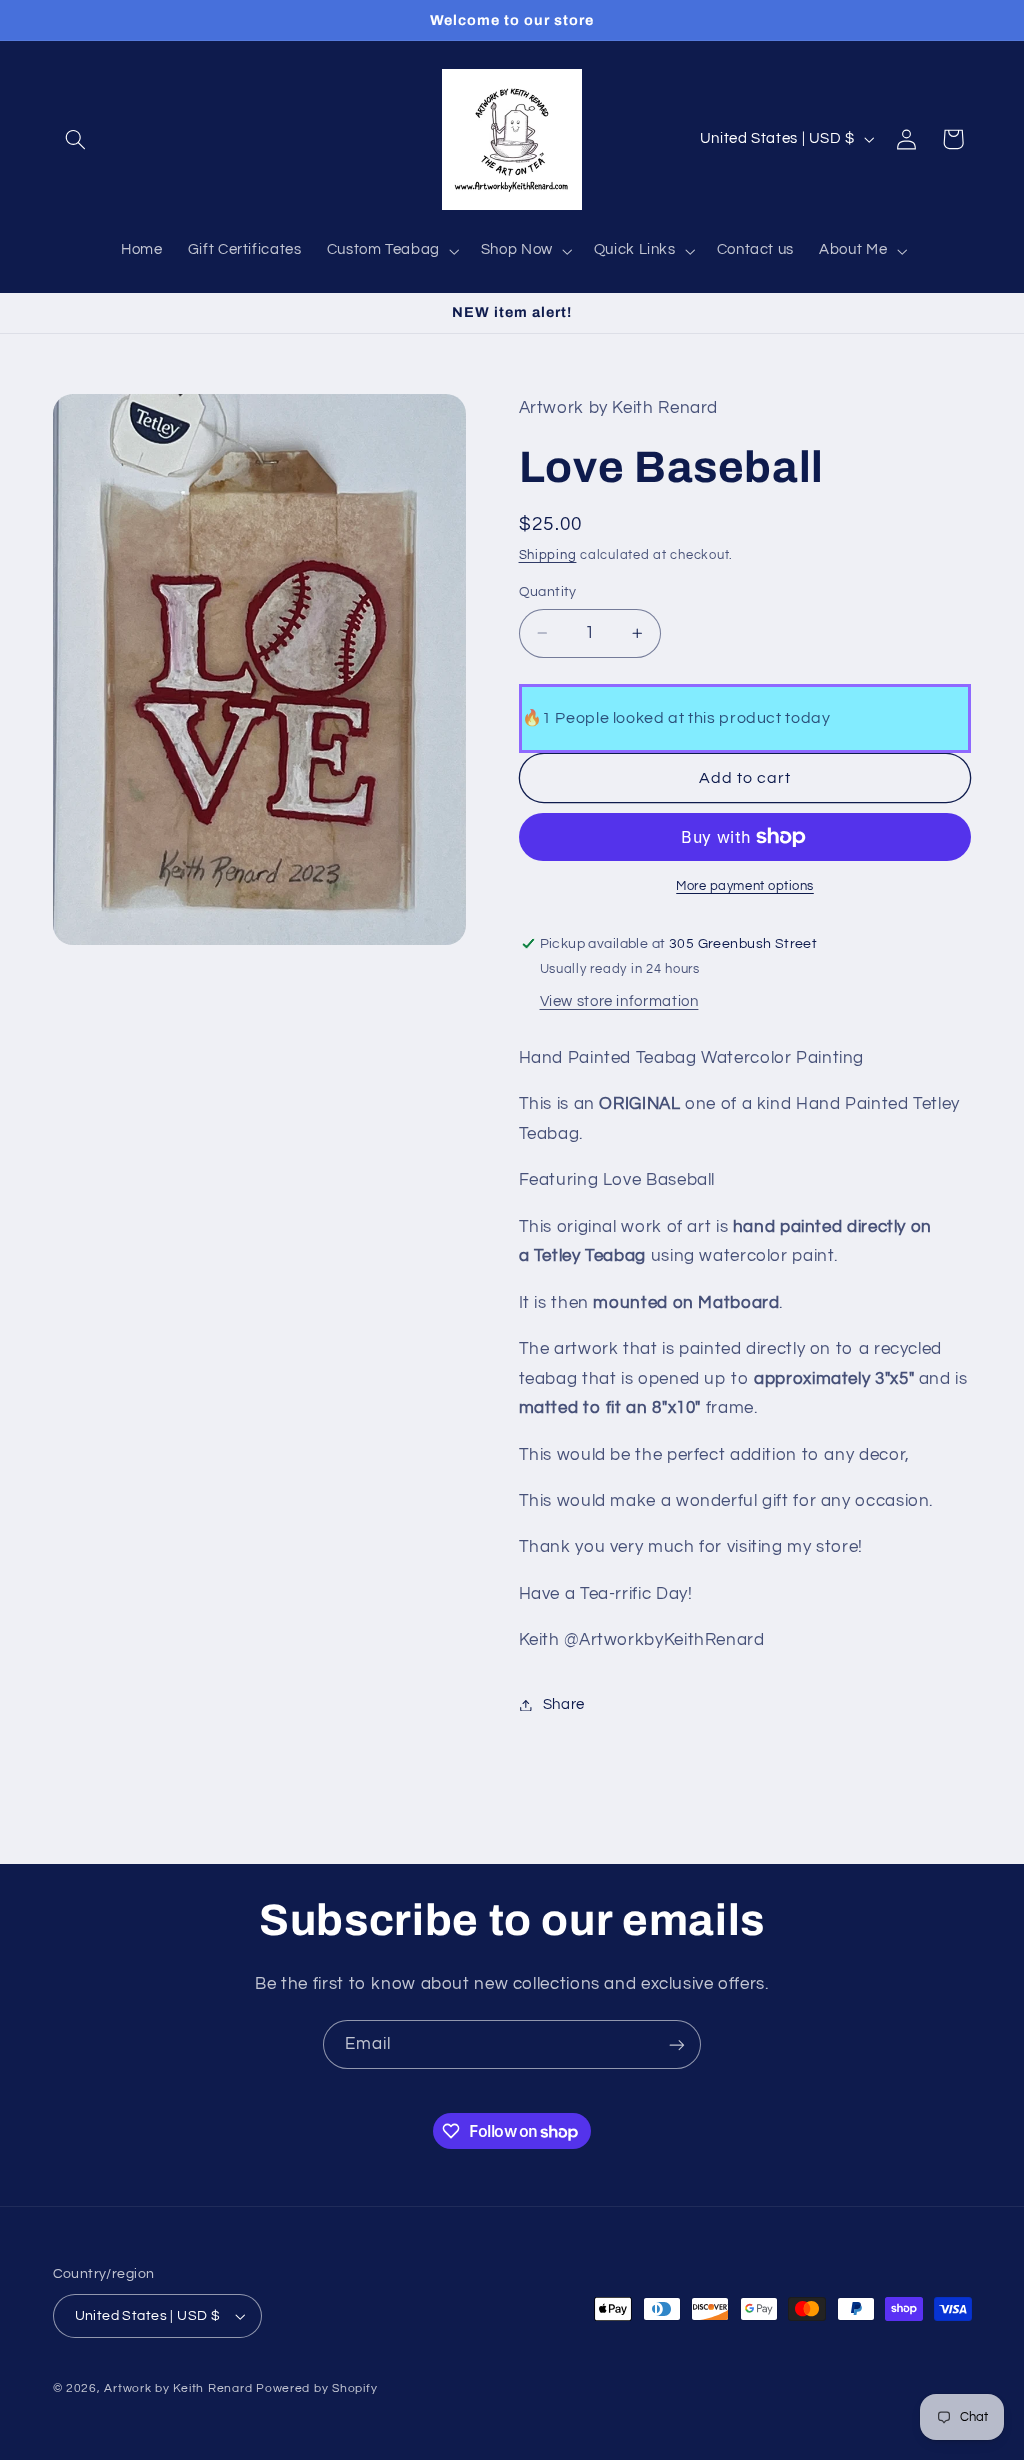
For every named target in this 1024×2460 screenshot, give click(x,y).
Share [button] (564, 1704)
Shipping (548, 555)
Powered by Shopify (316, 2388)
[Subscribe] (677, 2044)
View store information (619, 1001)
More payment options (745, 886)
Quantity (548, 592)
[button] (76, 139)
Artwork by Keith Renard (178, 2388)
